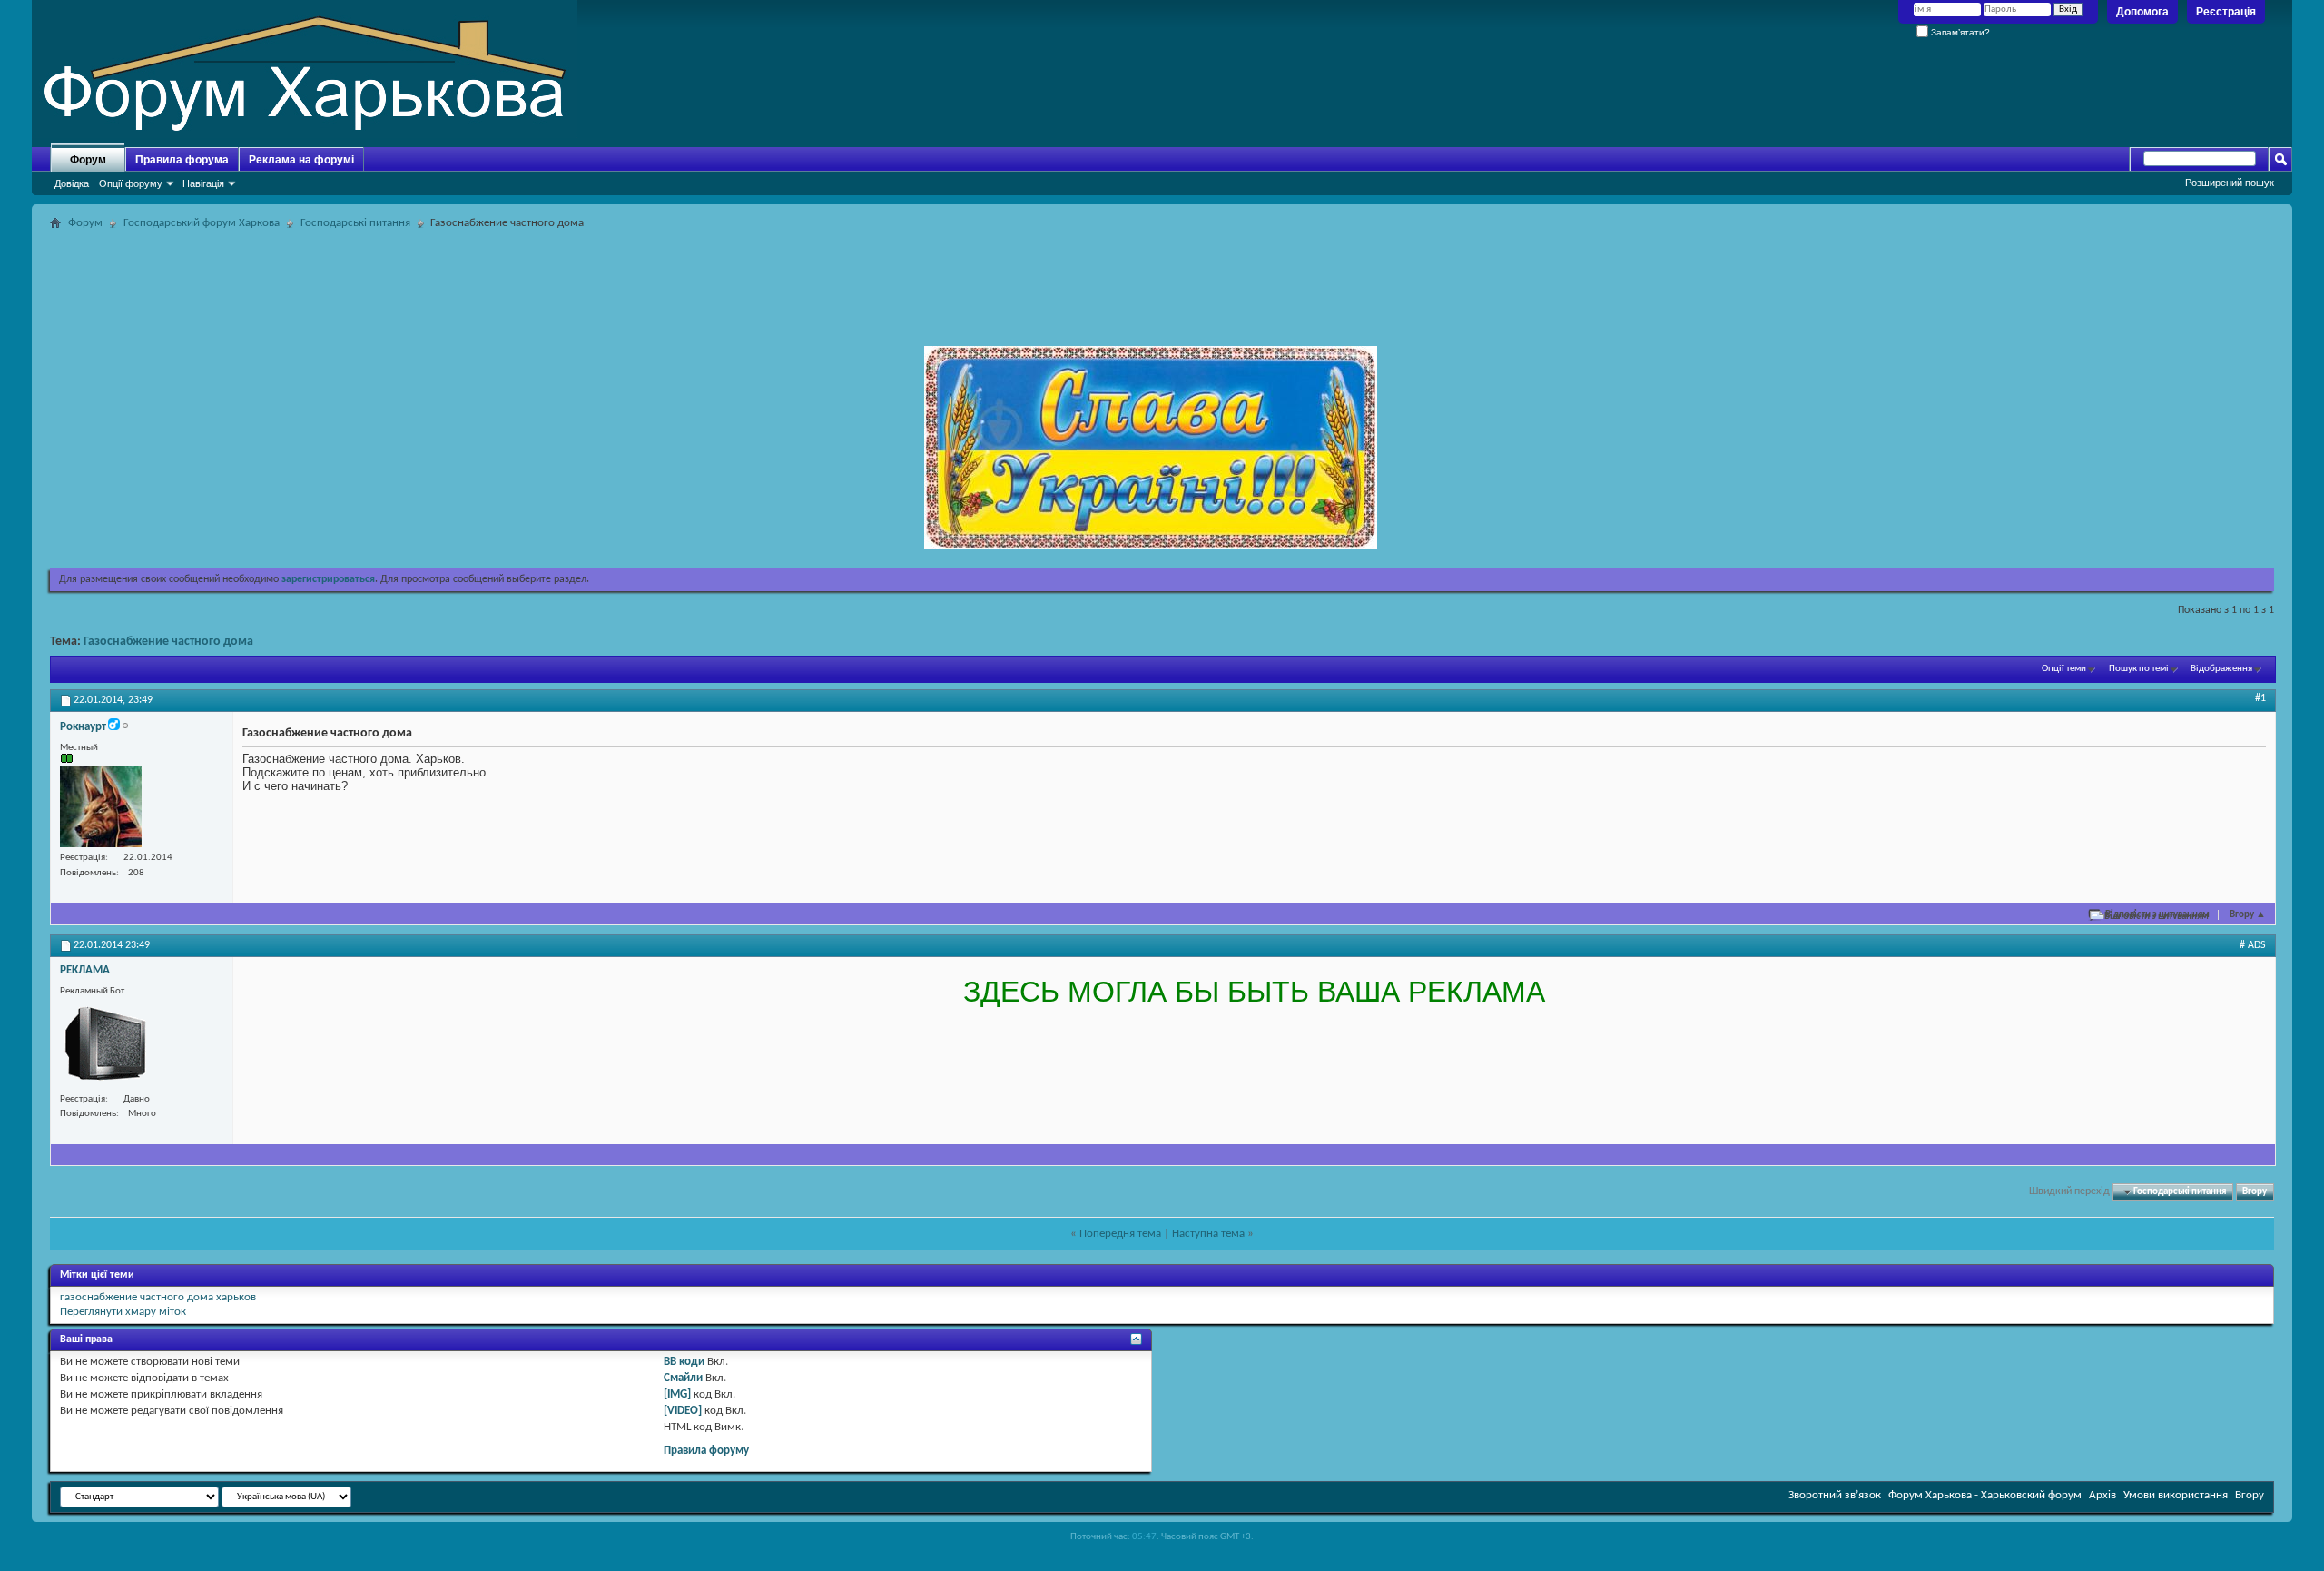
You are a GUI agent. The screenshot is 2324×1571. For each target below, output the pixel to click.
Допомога (2142, 12)
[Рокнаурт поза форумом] (101, 806)
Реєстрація (2226, 12)
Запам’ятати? (1959, 32)
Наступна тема (1208, 1234)
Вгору (2248, 915)
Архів (2102, 1495)
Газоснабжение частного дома (168, 642)
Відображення (2221, 669)
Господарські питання (355, 223)
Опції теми (2064, 669)
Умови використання (2176, 1495)
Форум (88, 160)
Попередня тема (1120, 1234)
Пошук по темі (2139, 669)
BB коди (684, 1362)
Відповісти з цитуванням (2157, 915)
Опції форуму (131, 183)
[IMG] (677, 1394)
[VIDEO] (683, 1411)
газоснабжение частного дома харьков (158, 1297)
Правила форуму (706, 1451)
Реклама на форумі (301, 160)
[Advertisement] (1162, 276)
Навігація (203, 183)
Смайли (683, 1378)
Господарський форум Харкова (202, 223)
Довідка (72, 183)
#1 (2260, 698)
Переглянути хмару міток (123, 1312)
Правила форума (182, 160)
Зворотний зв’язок (1835, 1495)
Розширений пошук (2230, 183)
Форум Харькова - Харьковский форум (1985, 1495)
